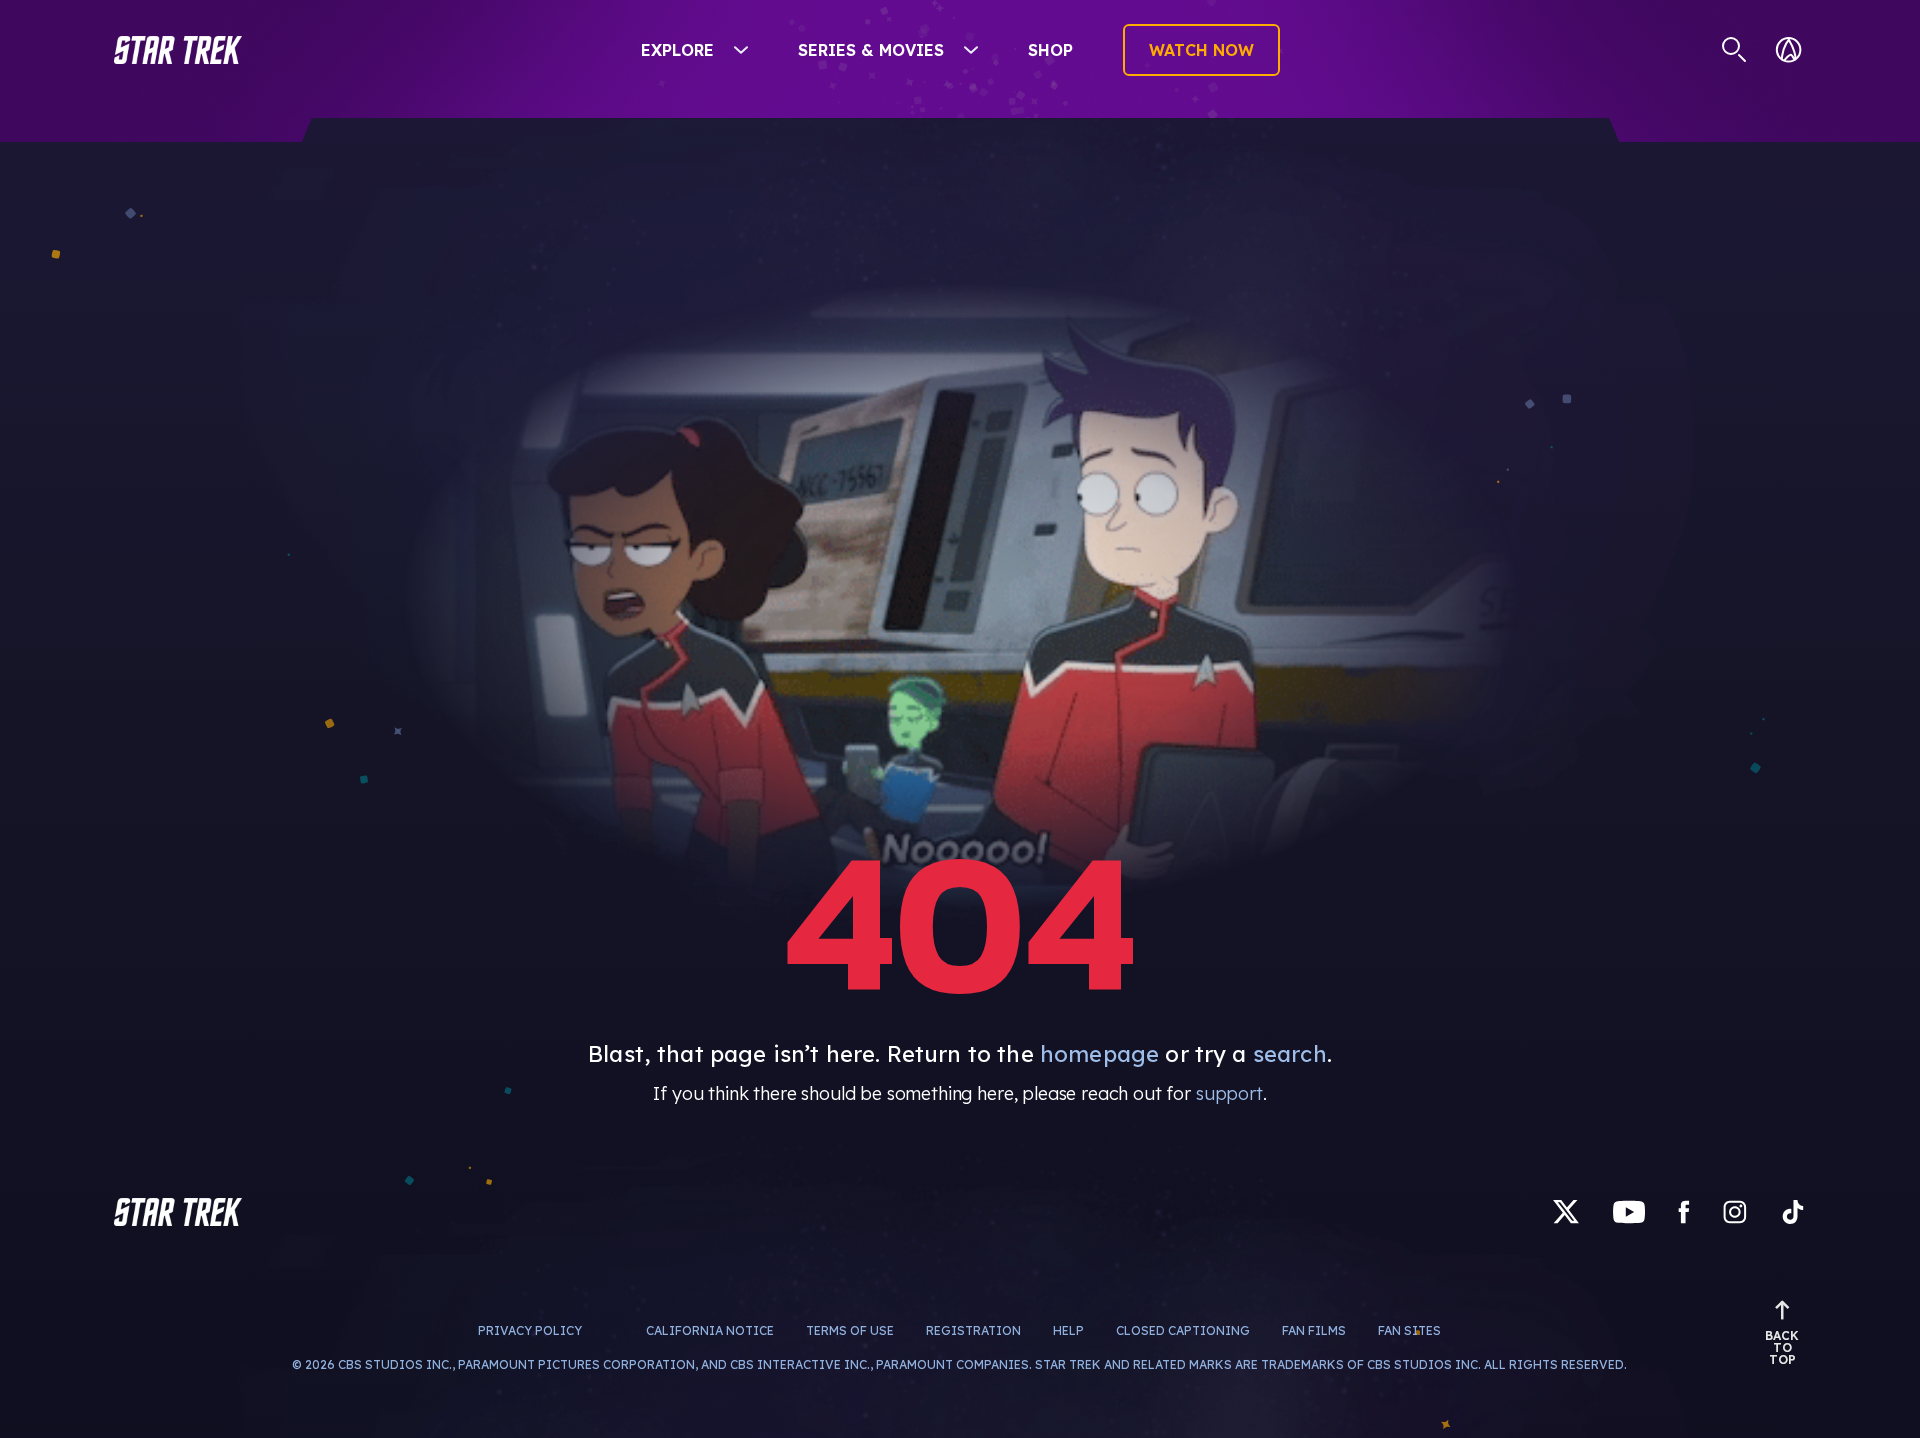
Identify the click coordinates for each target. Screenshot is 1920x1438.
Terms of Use (850, 1330)
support (1229, 1093)
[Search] (1734, 50)
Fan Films (1314, 1330)
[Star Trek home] (178, 1212)
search (1290, 1054)
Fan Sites (1409, 1330)
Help (1068, 1330)
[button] (178, 50)
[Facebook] (1684, 1211)
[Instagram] (1735, 1211)
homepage (1099, 1054)
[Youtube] (1629, 1211)
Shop (1050, 50)
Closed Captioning (1183, 1330)
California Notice (710, 1330)
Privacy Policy (530, 1330)
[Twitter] (1566, 1211)
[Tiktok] (1793, 1211)
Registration (973, 1330)
